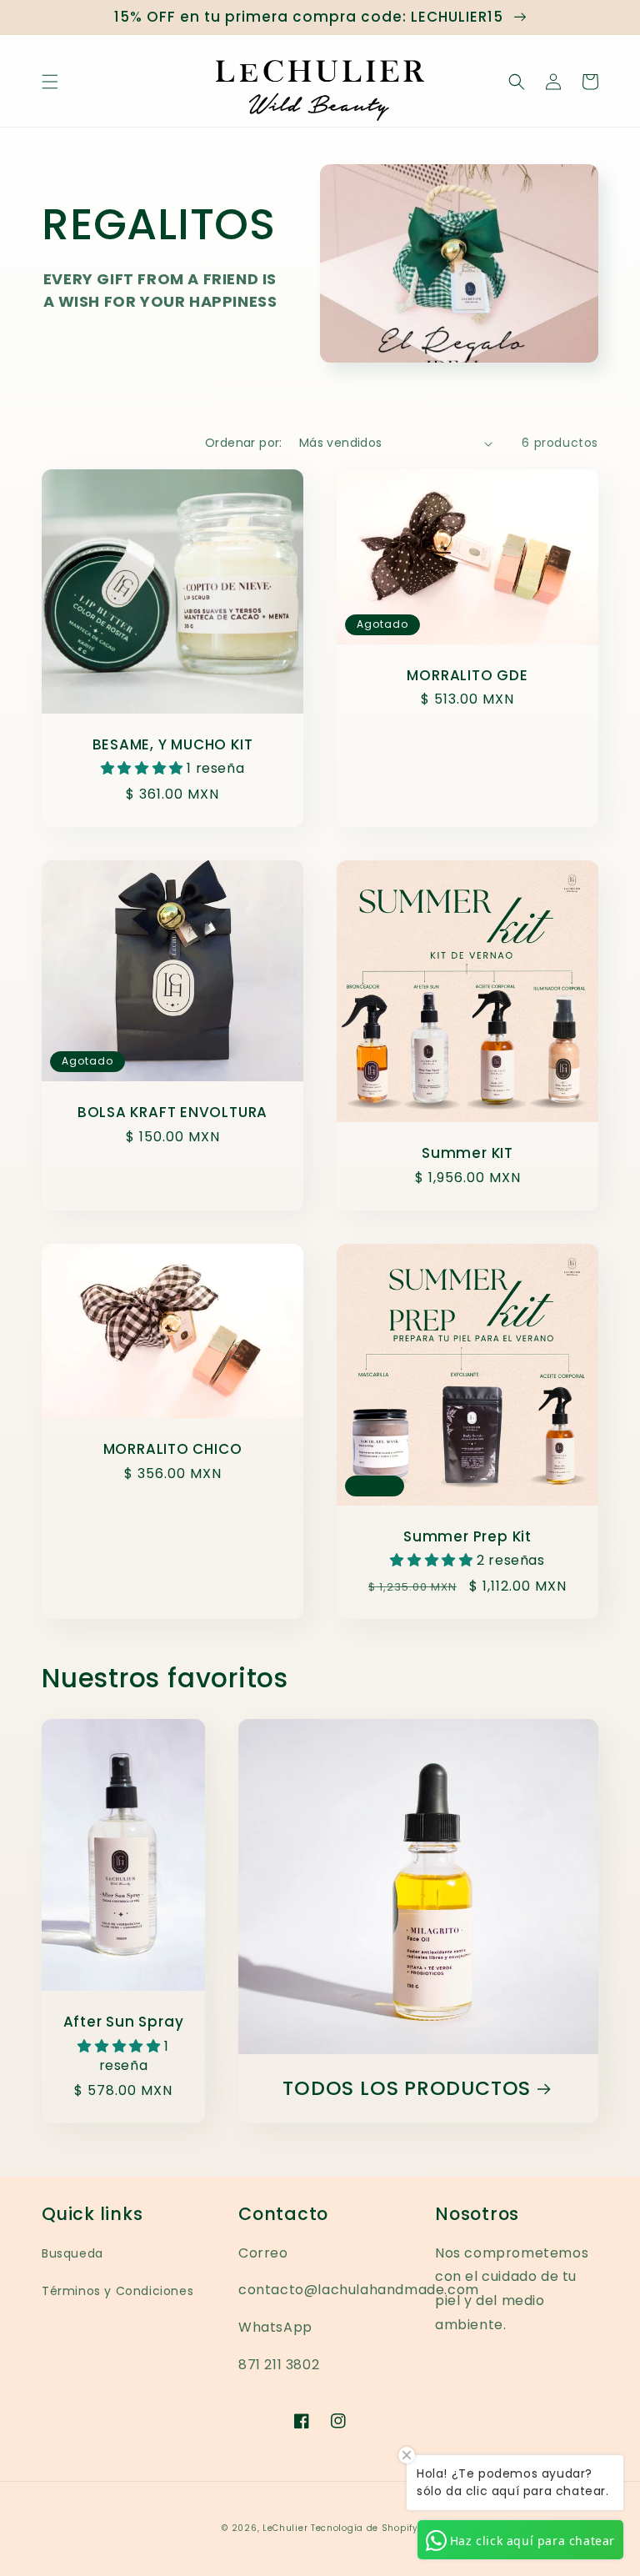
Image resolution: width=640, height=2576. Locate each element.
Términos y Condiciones (117, 2291)
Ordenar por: (244, 443)
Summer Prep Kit (467, 1537)
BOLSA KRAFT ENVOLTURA (172, 1113)
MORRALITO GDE (467, 676)
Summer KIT (467, 1153)
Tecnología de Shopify (365, 2528)
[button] (50, 82)
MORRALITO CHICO (173, 1449)
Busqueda (72, 2253)
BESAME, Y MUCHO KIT (173, 745)
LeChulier (287, 2528)
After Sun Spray (124, 2022)
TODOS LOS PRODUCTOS (407, 2089)
